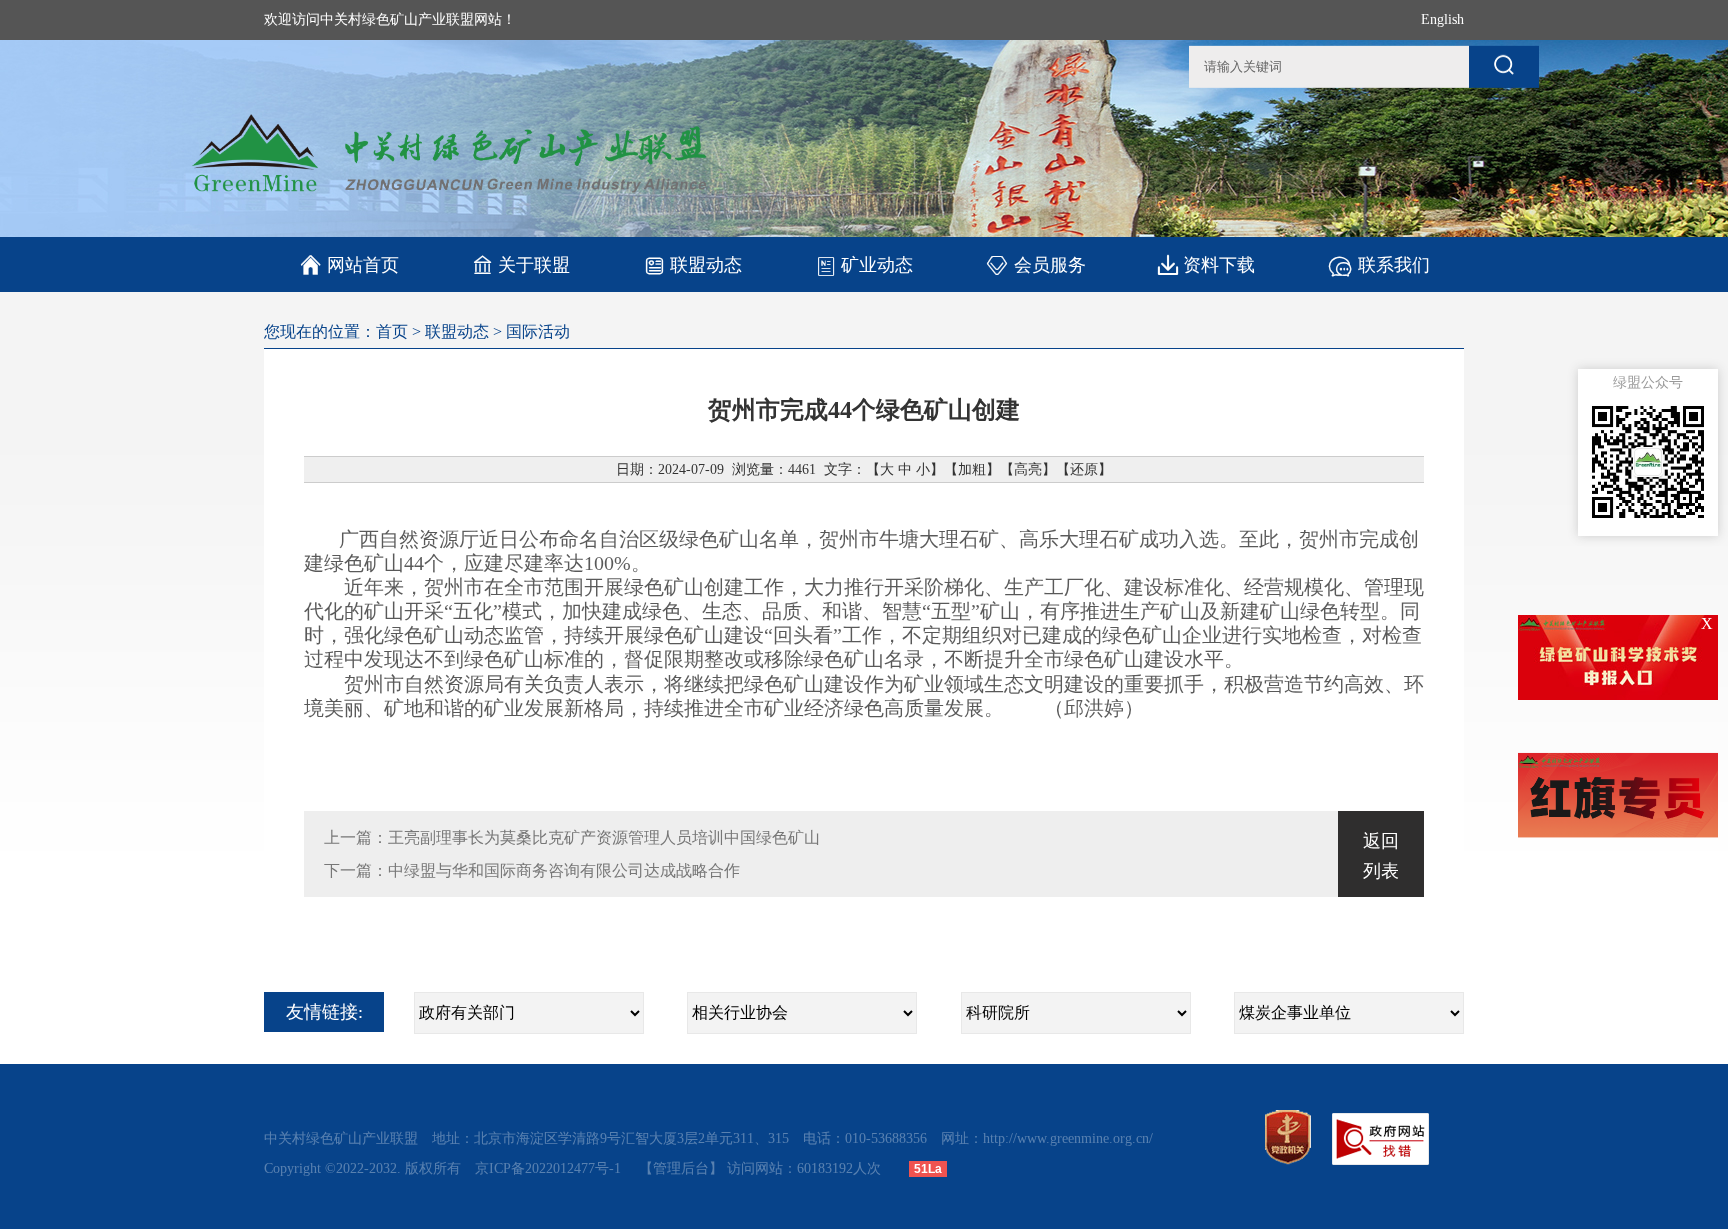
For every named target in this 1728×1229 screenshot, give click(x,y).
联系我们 (1394, 265)
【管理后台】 (681, 1168)
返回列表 (1381, 856)
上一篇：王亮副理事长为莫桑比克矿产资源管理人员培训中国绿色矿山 (572, 837)
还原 (1084, 469)
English (1442, 19)
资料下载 (1219, 265)
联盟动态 (706, 265)
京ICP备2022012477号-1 (550, 1168)
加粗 (972, 469)
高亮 (1028, 469)
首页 (392, 331)
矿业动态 (877, 265)
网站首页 (349, 265)
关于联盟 (534, 265)
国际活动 (538, 331)
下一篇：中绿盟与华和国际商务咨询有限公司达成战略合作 (532, 870)
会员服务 (1050, 265)
